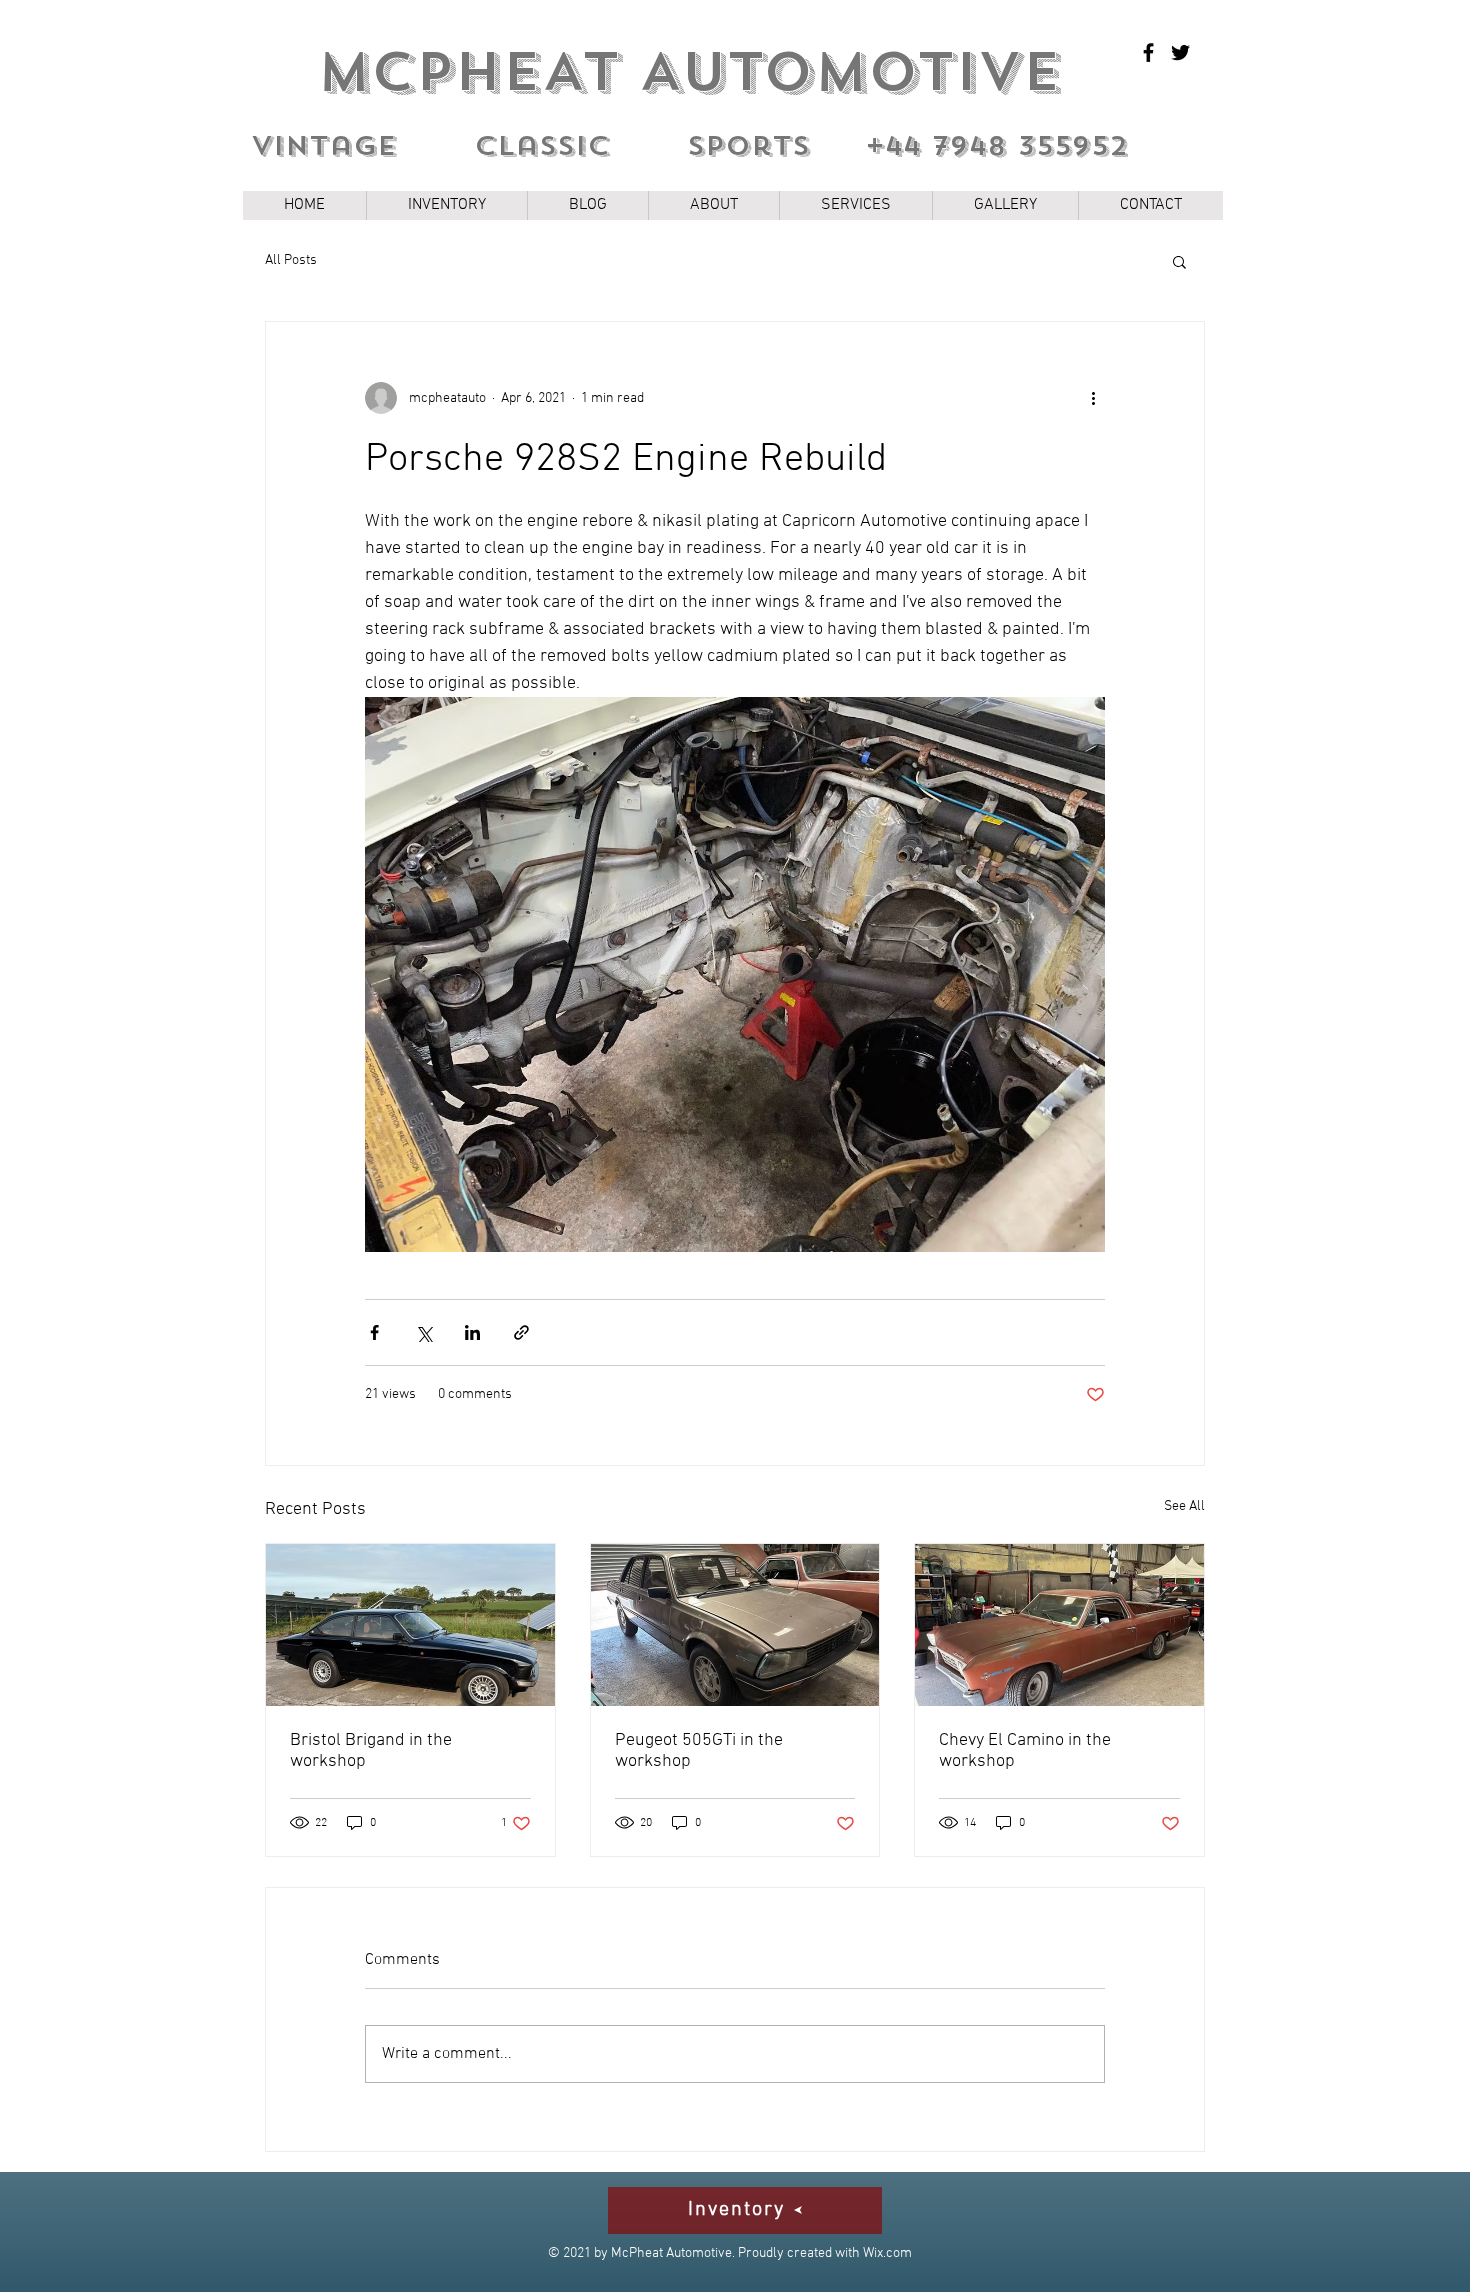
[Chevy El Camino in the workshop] (1059, 1625)
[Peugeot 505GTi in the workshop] (735, 1625)
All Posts (291, 260)
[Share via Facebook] (374, 1332)
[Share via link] (521, 1332)
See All (1184, 1506)
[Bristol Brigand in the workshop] (410, 1625)
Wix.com (887, 2253)
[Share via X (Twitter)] (423, 1332)
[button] (1179, 261)
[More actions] (1093, 398)
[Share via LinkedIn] (472, 1332)
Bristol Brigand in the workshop (371, 1751)
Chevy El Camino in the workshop (1025, 1751)
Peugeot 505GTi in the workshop (699, 1751)
